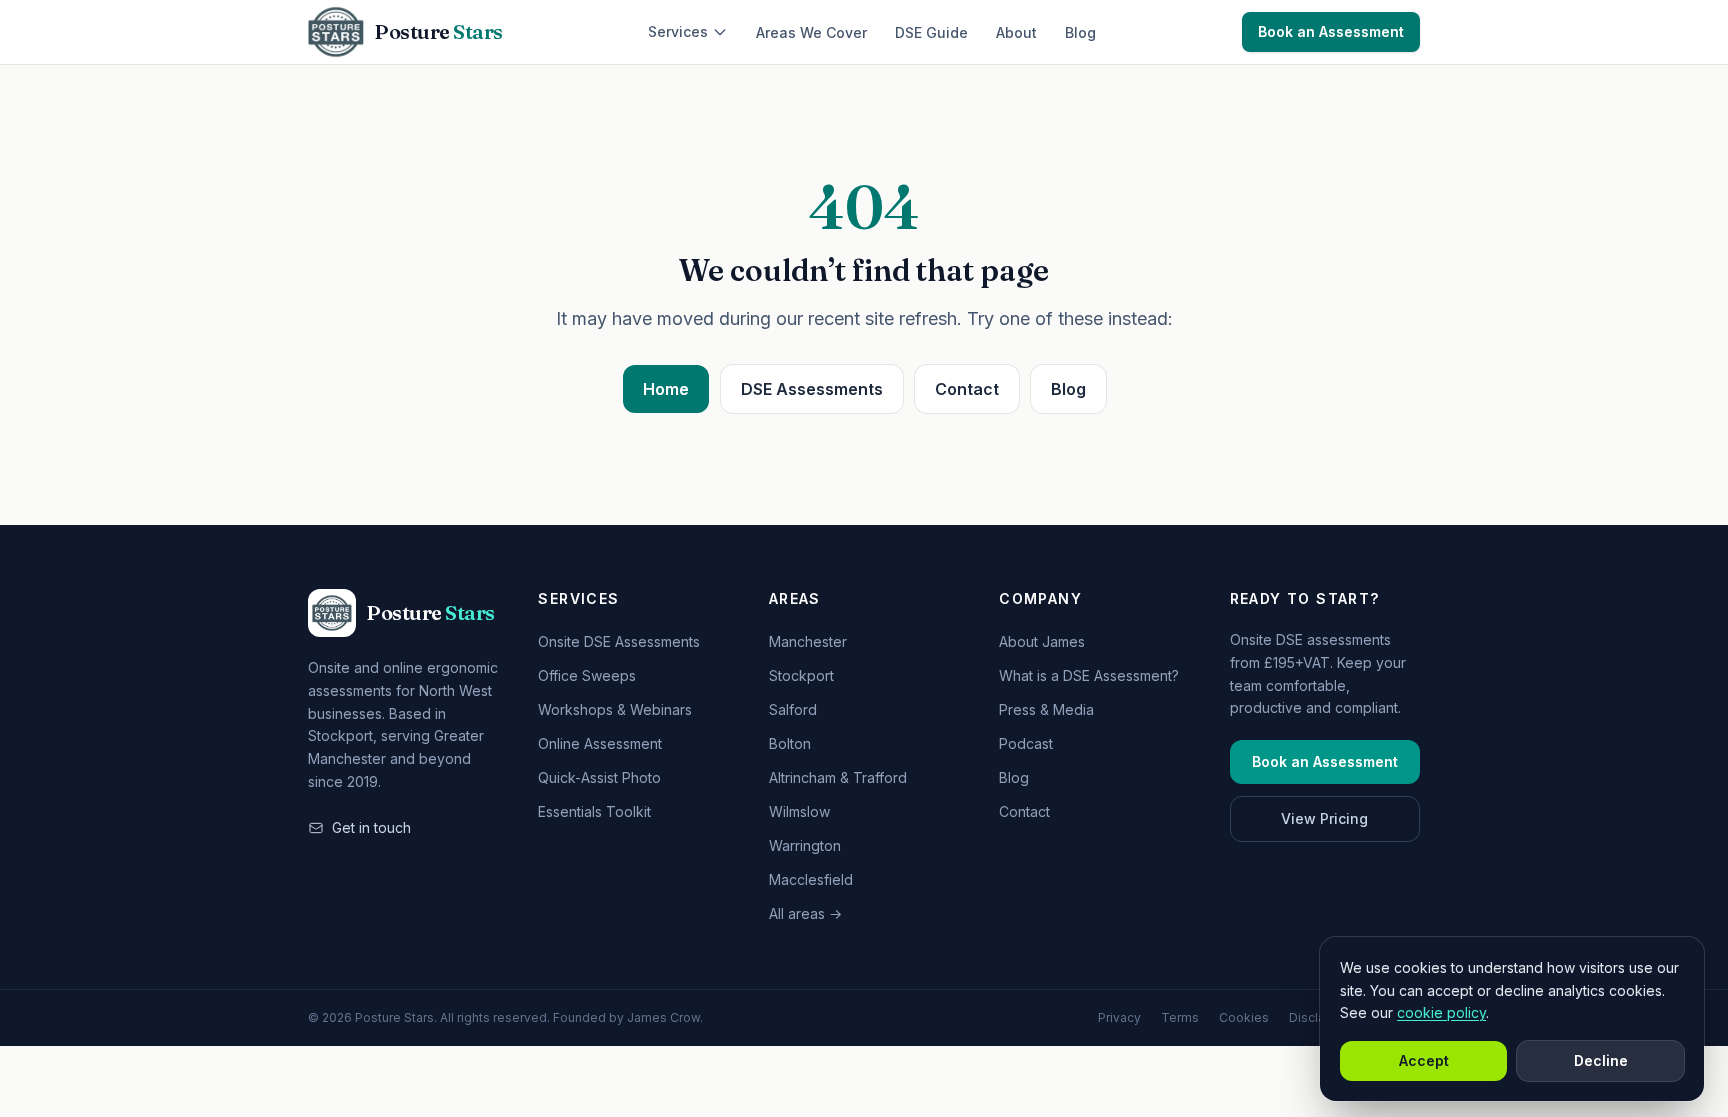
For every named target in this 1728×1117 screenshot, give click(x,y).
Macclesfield (811, 879)
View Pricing (1324, 818)
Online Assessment (600, 743)
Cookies (1244, 1017)
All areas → (805, 913)
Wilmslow (799, 811)
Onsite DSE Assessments (619, 641)
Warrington (805, 845)
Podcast (1026, 743)
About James (1042, 641)
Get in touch (371, 827)
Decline (1601, 1060)
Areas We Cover (811, 32)
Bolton (790, 743)
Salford (793, 709)
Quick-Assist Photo (599, 777)
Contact (967, 389)
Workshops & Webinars (615, 709)
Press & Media (1046, 709)
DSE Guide (931, 32)
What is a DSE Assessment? (1089, 675)
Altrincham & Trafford (838, 777)
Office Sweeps (587, 675)
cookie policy (1441, 1012)
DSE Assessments (812, 389)
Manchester (808, 641)
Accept (1424, 1060)
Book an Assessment (1331, 31)
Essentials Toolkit (594, 811)
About (1016, 32)
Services (678, 31)
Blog (1080, 32)
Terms (1180, 1017)
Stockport (801, 675)
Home (666, 389)
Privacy (1119, 1017)
